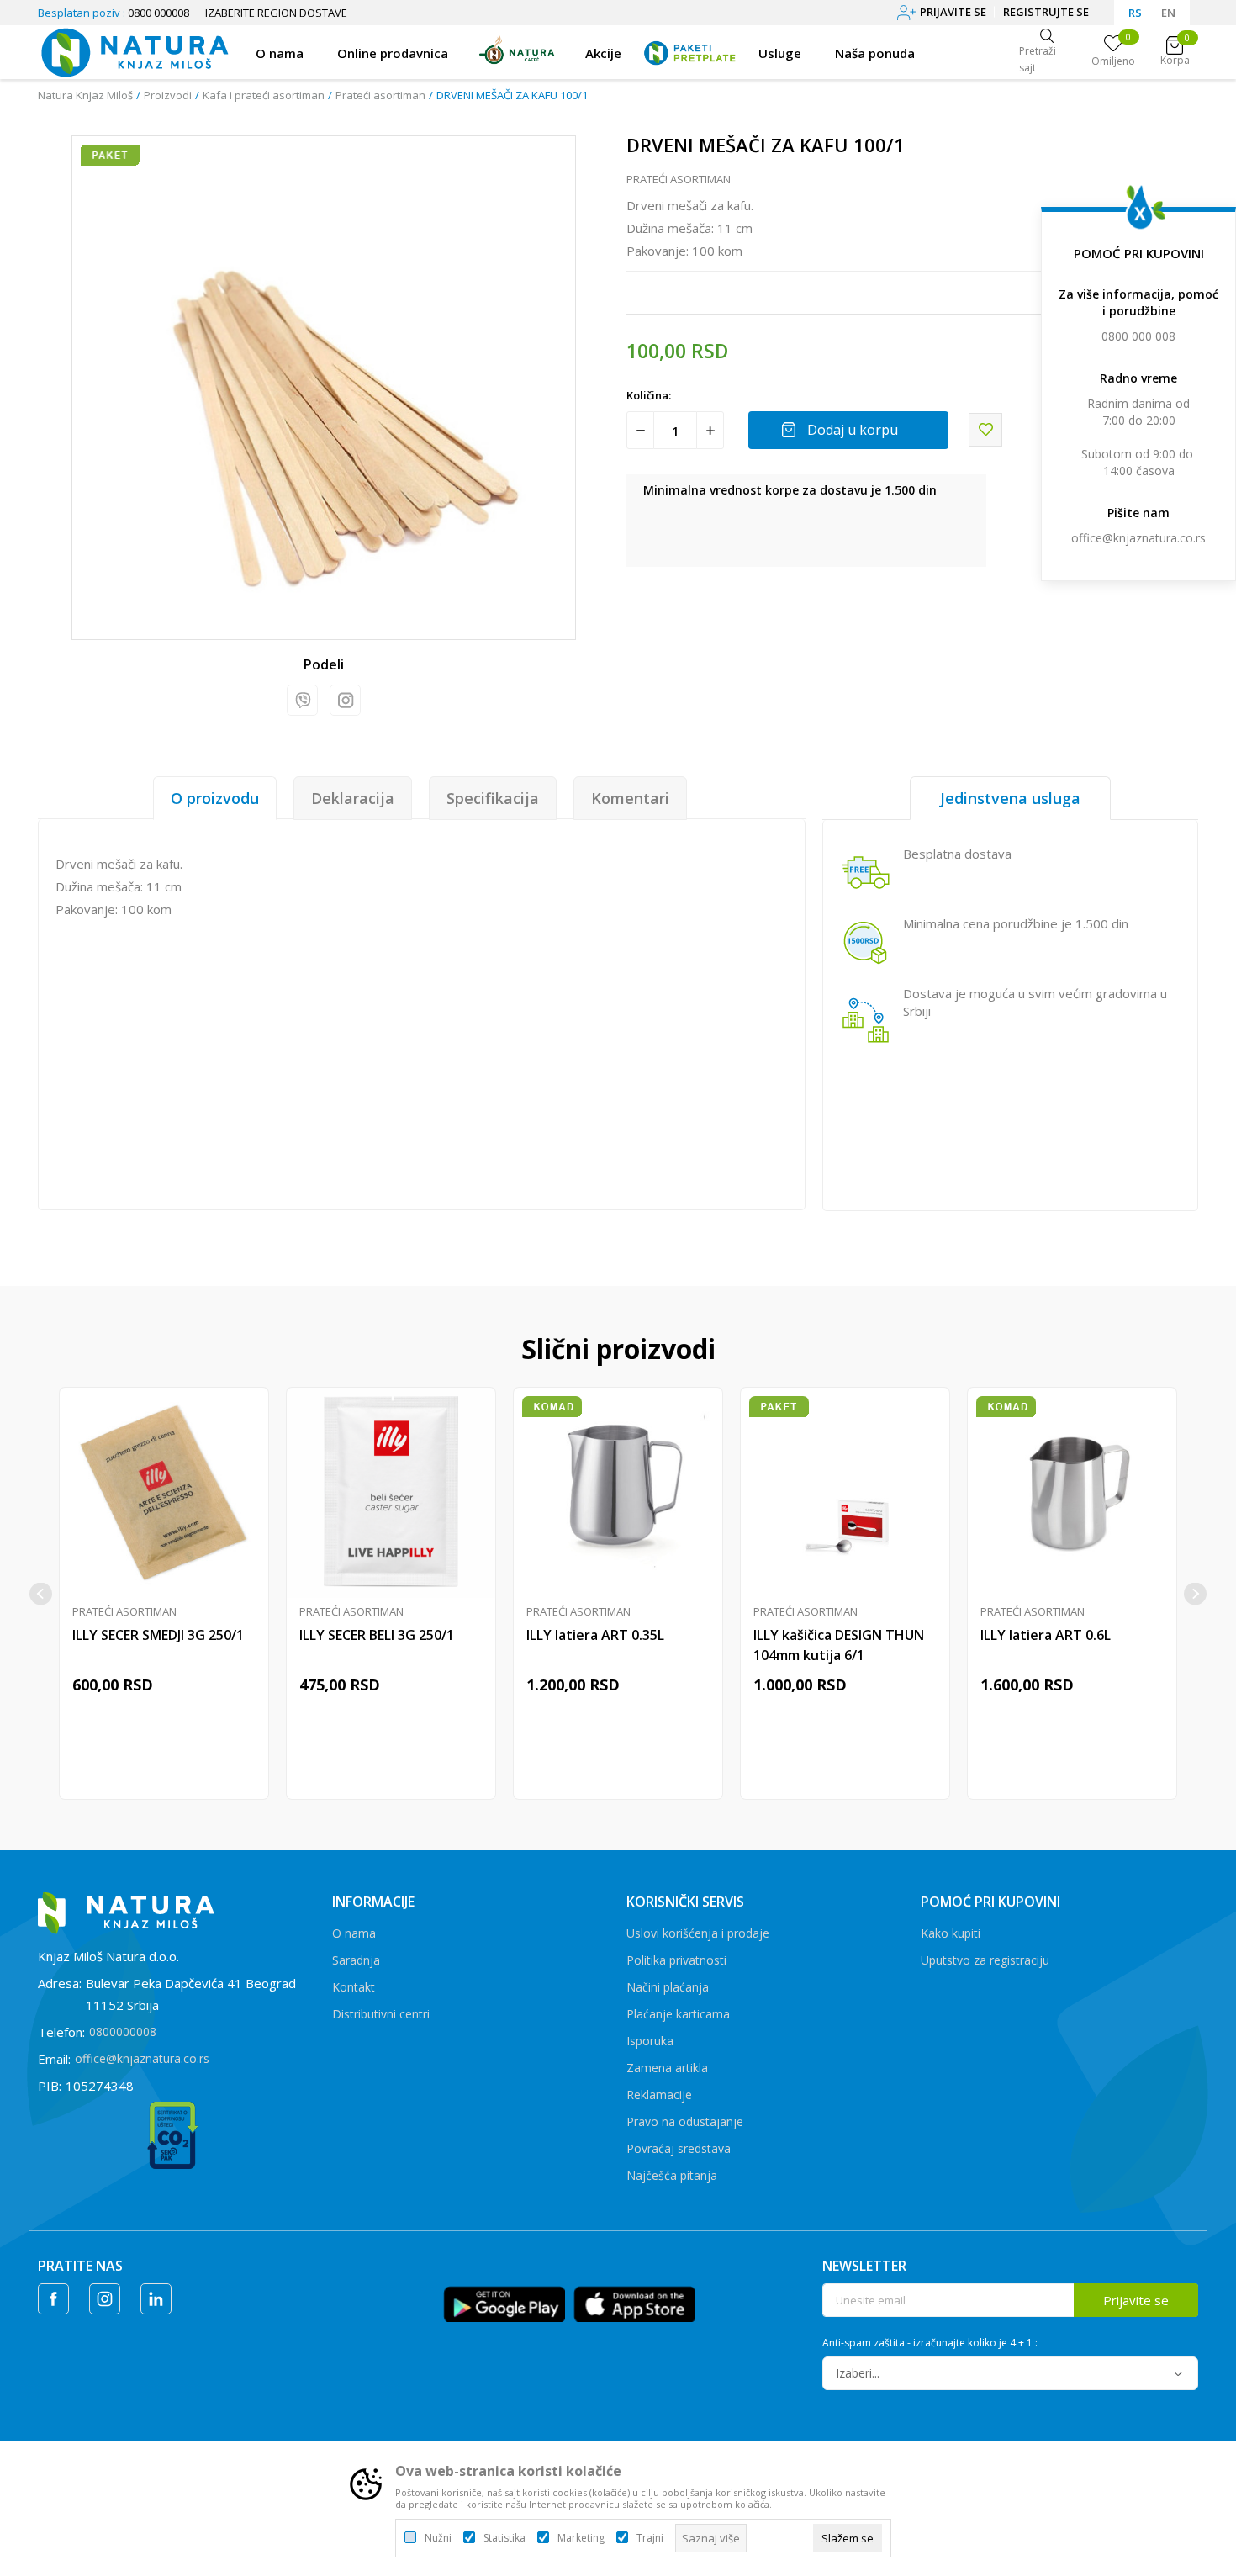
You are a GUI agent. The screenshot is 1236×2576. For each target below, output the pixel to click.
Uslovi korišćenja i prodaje (698, 1933)
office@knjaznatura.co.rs (1138, 538)
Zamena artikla (667, 2068)
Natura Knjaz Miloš (85, 95)
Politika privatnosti (676, 1960)
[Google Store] (504, 2303)
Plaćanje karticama (678, 2014)
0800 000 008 (1138, 336)
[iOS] (634, 2303)
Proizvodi (168, 95)
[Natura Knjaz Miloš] (134, 50)
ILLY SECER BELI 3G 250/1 (377, 1635)
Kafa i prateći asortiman (264, 95)
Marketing (581, 2538)
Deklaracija (353, 798)
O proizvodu (215, 798)
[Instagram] (345, 700)
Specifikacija (493, 798)
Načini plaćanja (668, 1987)
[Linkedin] (156, 2299)
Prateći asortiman (380, 95)
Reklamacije (659, 2095)
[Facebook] (53, 2299)
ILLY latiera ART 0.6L (1046, 1635)
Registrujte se (1046, 12)
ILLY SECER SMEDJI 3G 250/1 (158, 1635)
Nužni (438, 2538)
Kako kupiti (951, 1933)
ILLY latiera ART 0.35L (595, 1635)
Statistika (504, 2538)
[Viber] (302, 700)
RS (1135, 13)
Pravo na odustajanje (685, 2121)
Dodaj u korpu (853, 430)
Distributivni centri (381, 2014)
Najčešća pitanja (672, 2175)
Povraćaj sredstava (679, 2148)
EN (1168, 13)
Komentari (630, 798)
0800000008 (123, 2031)
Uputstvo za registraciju (985, 1960)
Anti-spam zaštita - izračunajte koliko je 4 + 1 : (930, 2343)
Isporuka (650, 2041)
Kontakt (354, 1987)
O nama (354, 1933)
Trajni (650, 2538)
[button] (985, 430)
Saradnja (356, 1960)
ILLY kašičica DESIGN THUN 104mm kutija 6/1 (839, 1645)
